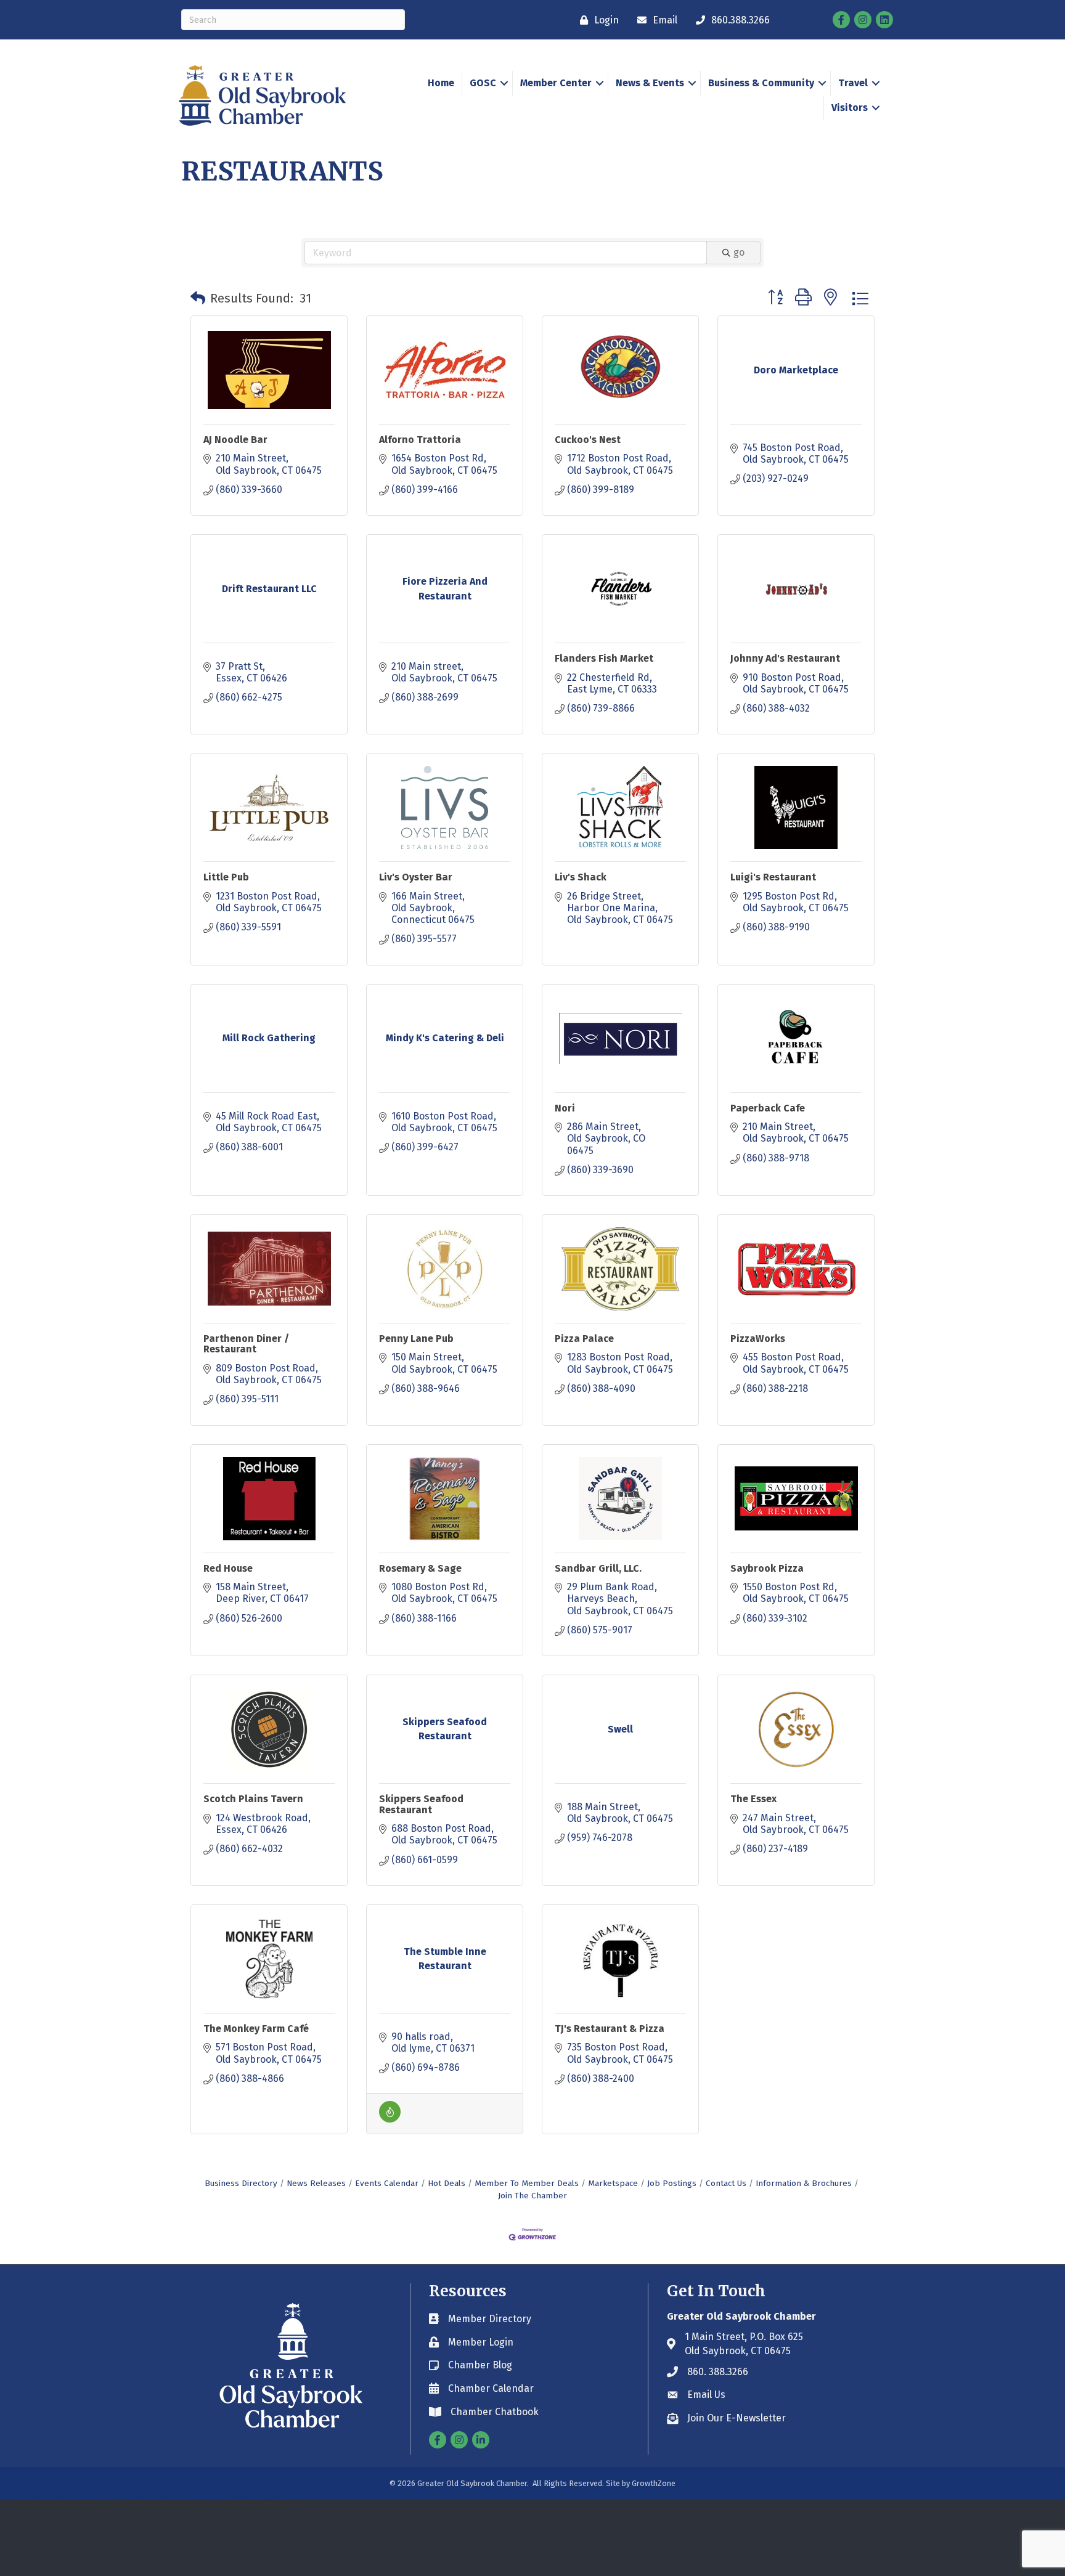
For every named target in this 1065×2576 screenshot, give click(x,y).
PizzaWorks (758, 1339)
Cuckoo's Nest (588, 440)
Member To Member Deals (527, 2183)
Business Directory (241, 2183)
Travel (853, 83)
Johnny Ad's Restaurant (785, 658)
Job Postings (672, 2183)
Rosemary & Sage (420, 1568)
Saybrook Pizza (767, 1568)
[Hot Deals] (390, 2119)
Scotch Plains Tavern (253, 1799)
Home (441, 83)
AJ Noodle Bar (235, 440)
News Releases (316, 2183)
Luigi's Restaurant (773, 877)
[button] (198, 298)
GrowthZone (654, 2483)
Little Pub (226, 877)
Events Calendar (387, 2183)
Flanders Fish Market (604, 658)
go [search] (739, 252)
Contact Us (726, 2183)
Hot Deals (447, 2183)
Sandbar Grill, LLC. (598, 1568)
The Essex (753, 1799)
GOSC (483, 83)
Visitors (850, 108)
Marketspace (613, 2183)
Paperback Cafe (768, 1108)
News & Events (650, 83)
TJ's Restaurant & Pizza (610, 2029)
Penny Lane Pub (416, 1339)
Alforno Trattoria (420, 440)
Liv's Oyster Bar (416, 877)
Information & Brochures (804, 2183)
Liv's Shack (581, 877)
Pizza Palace (584, 1339)
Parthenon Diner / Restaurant (246, 1344)
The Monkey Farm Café (256, 2029)
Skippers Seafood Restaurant (421, 1804)
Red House (228, 1568)
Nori (565, 1108)
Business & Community (761, 83)
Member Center (556, 83)
